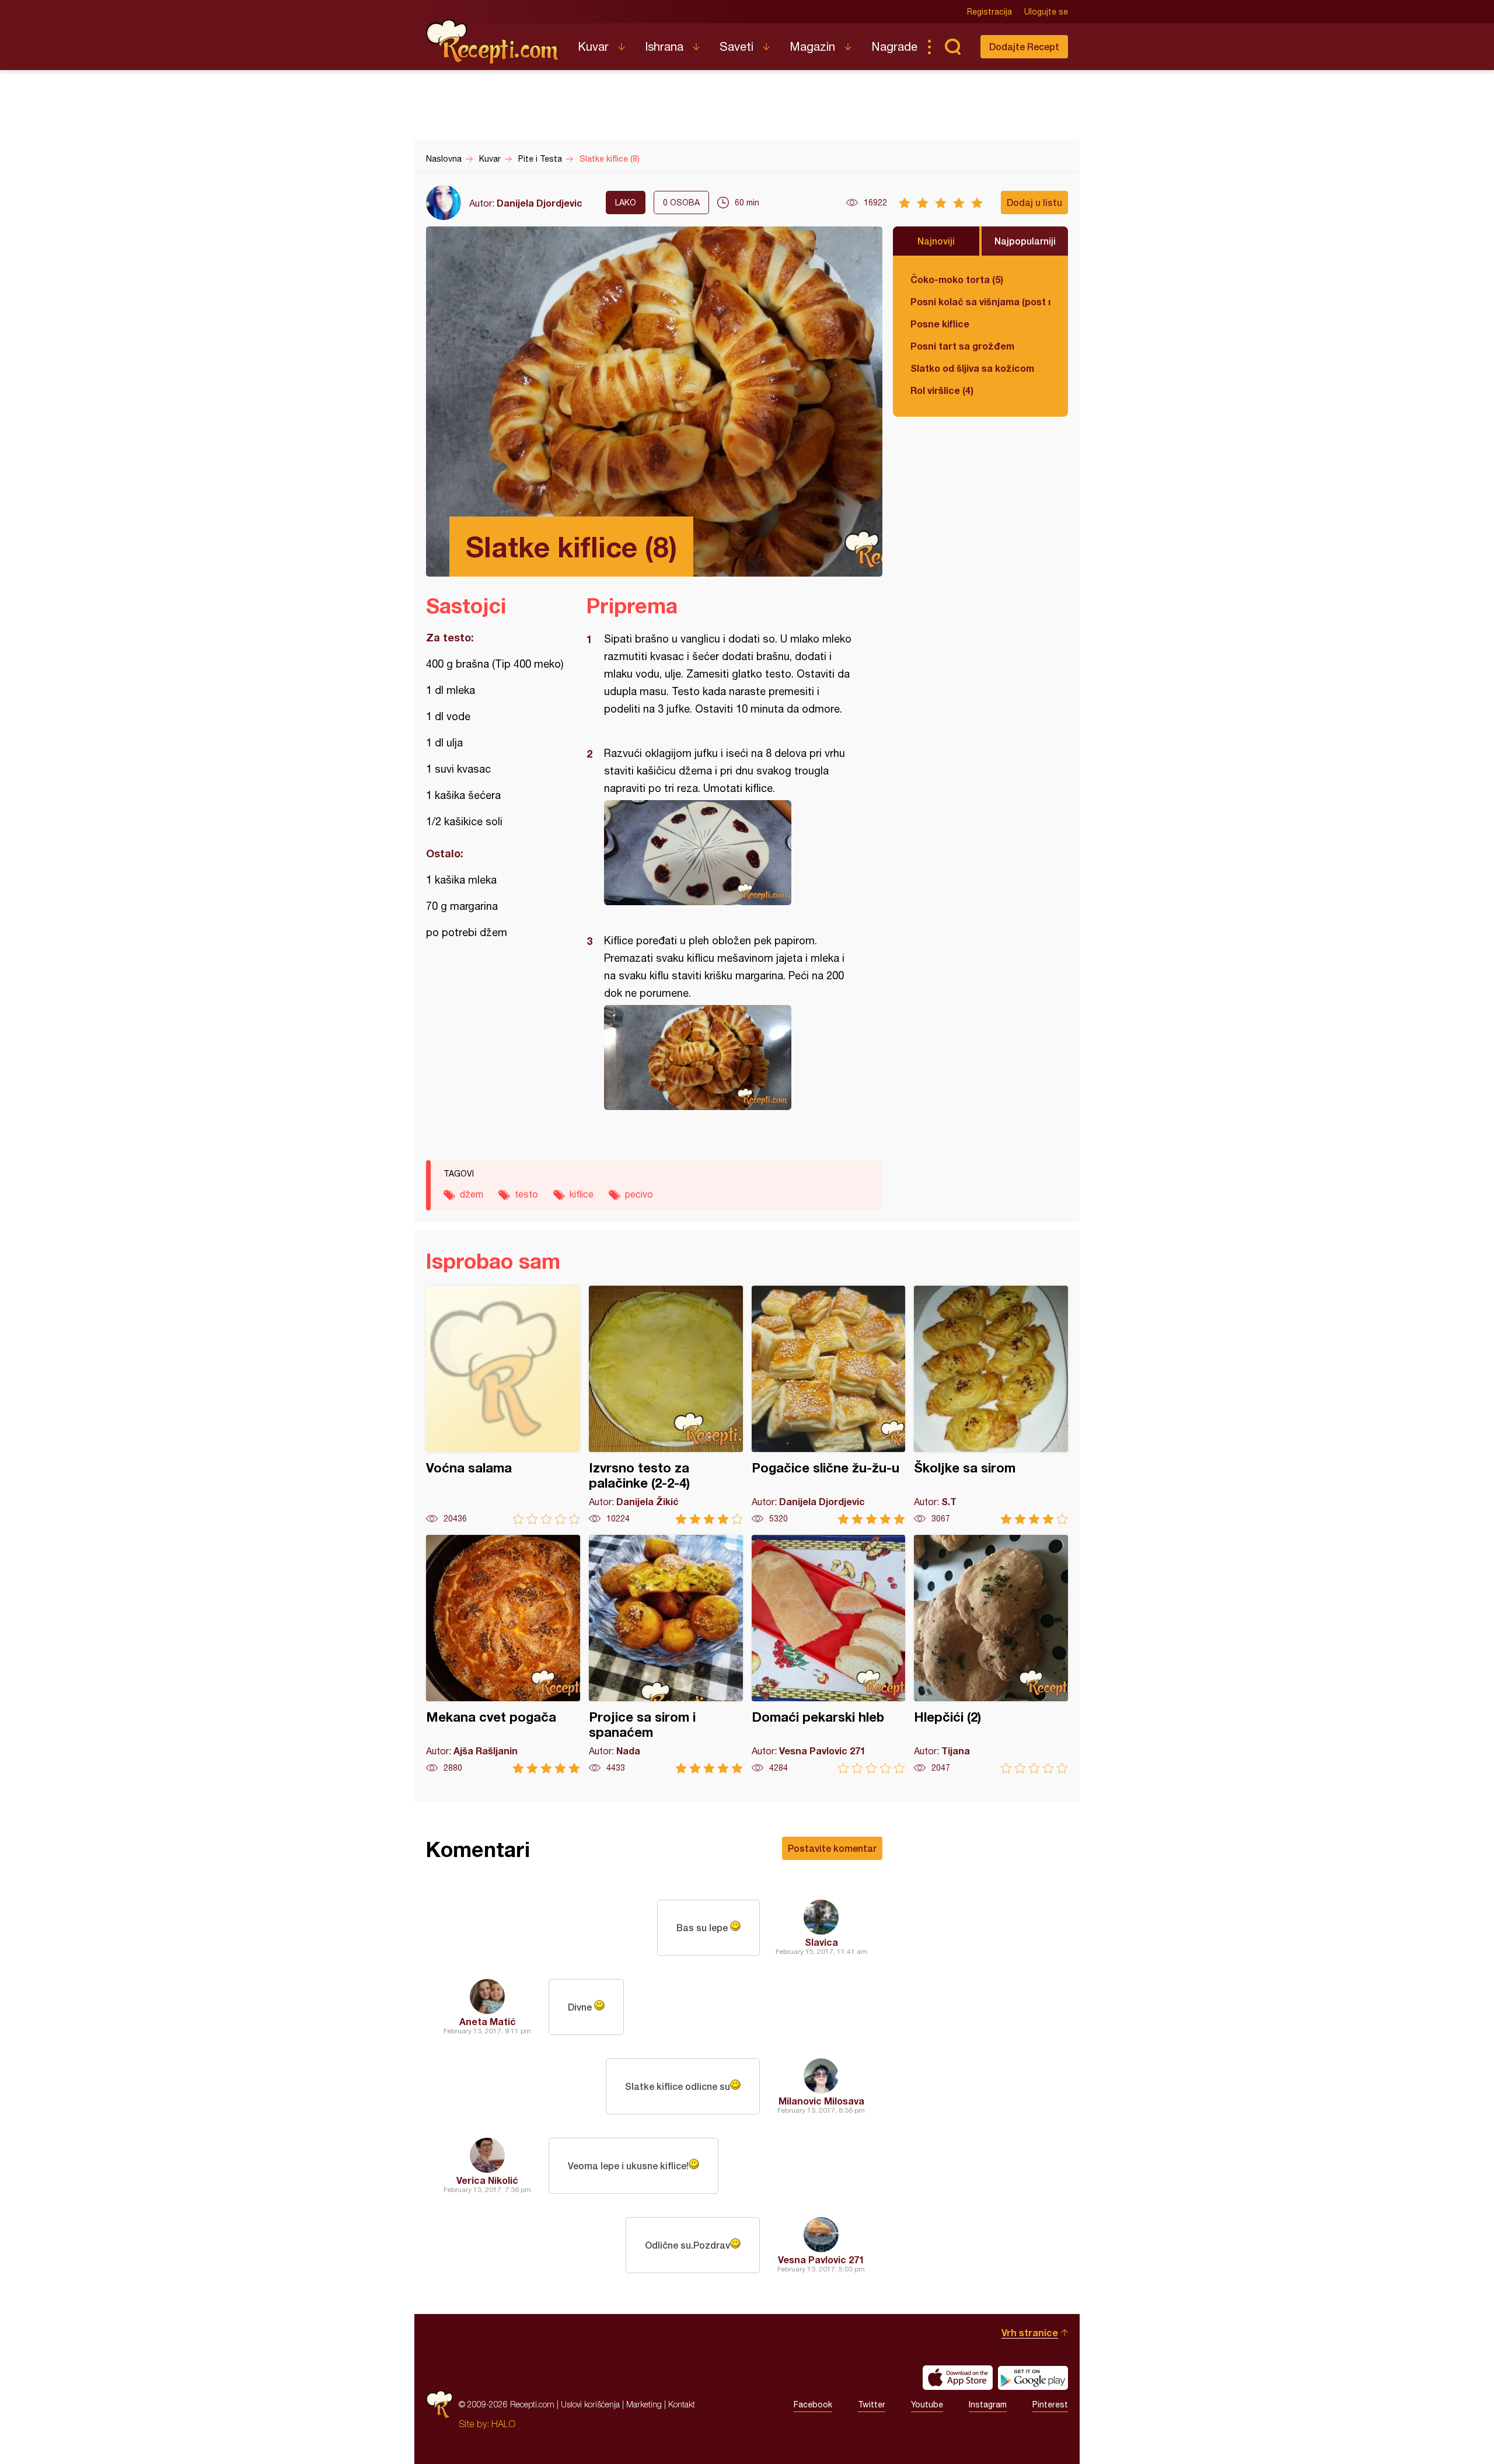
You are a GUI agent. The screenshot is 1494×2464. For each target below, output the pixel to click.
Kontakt (682, 2404)
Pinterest (1050, 2404)
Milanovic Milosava (821, 2101)
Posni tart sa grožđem (962, 346)
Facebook (813, 2404)
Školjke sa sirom (991, 1405)
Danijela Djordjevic (540, 203)
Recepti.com (493, 42)
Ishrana (664, 46)
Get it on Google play (1033, 2378)
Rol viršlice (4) (942, 390)
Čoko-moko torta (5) (957, 279)
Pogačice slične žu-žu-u (829, 1405)
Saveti (736, 46)
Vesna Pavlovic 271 (821, 2259)
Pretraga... (952, 47)
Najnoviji (936, 241)
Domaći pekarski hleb (829, 1654)
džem (472, 1194)
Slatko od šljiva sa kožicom (972, 368)
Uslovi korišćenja (590, 2404)
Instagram (988, 2404)
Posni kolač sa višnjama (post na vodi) (980, 301)
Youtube (927, 2404)
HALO (503, 2424)
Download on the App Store (958, 2378)
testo (526, 1194)
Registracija (989, 12)
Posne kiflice (940, 324)
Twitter (872, 2404)
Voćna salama (503, 1405)
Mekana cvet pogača (503, 1654)
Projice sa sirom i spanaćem (666, 1654)
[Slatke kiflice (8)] (729, 853)
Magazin (812, 46)
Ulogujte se (1046, 12)
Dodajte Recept (1024, 46)
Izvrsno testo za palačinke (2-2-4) (666, 1405)
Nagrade (894, 46)
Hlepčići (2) (991, 1654)
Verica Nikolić (487, 2180)
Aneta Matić (488, 2021)
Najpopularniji (1025, 241)
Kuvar (593, 46)
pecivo (639, 1194)
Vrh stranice (1030, 2332)
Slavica (821, 1942)
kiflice (582, 1194)
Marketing (644, 2404)
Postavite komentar (832, 1848)
